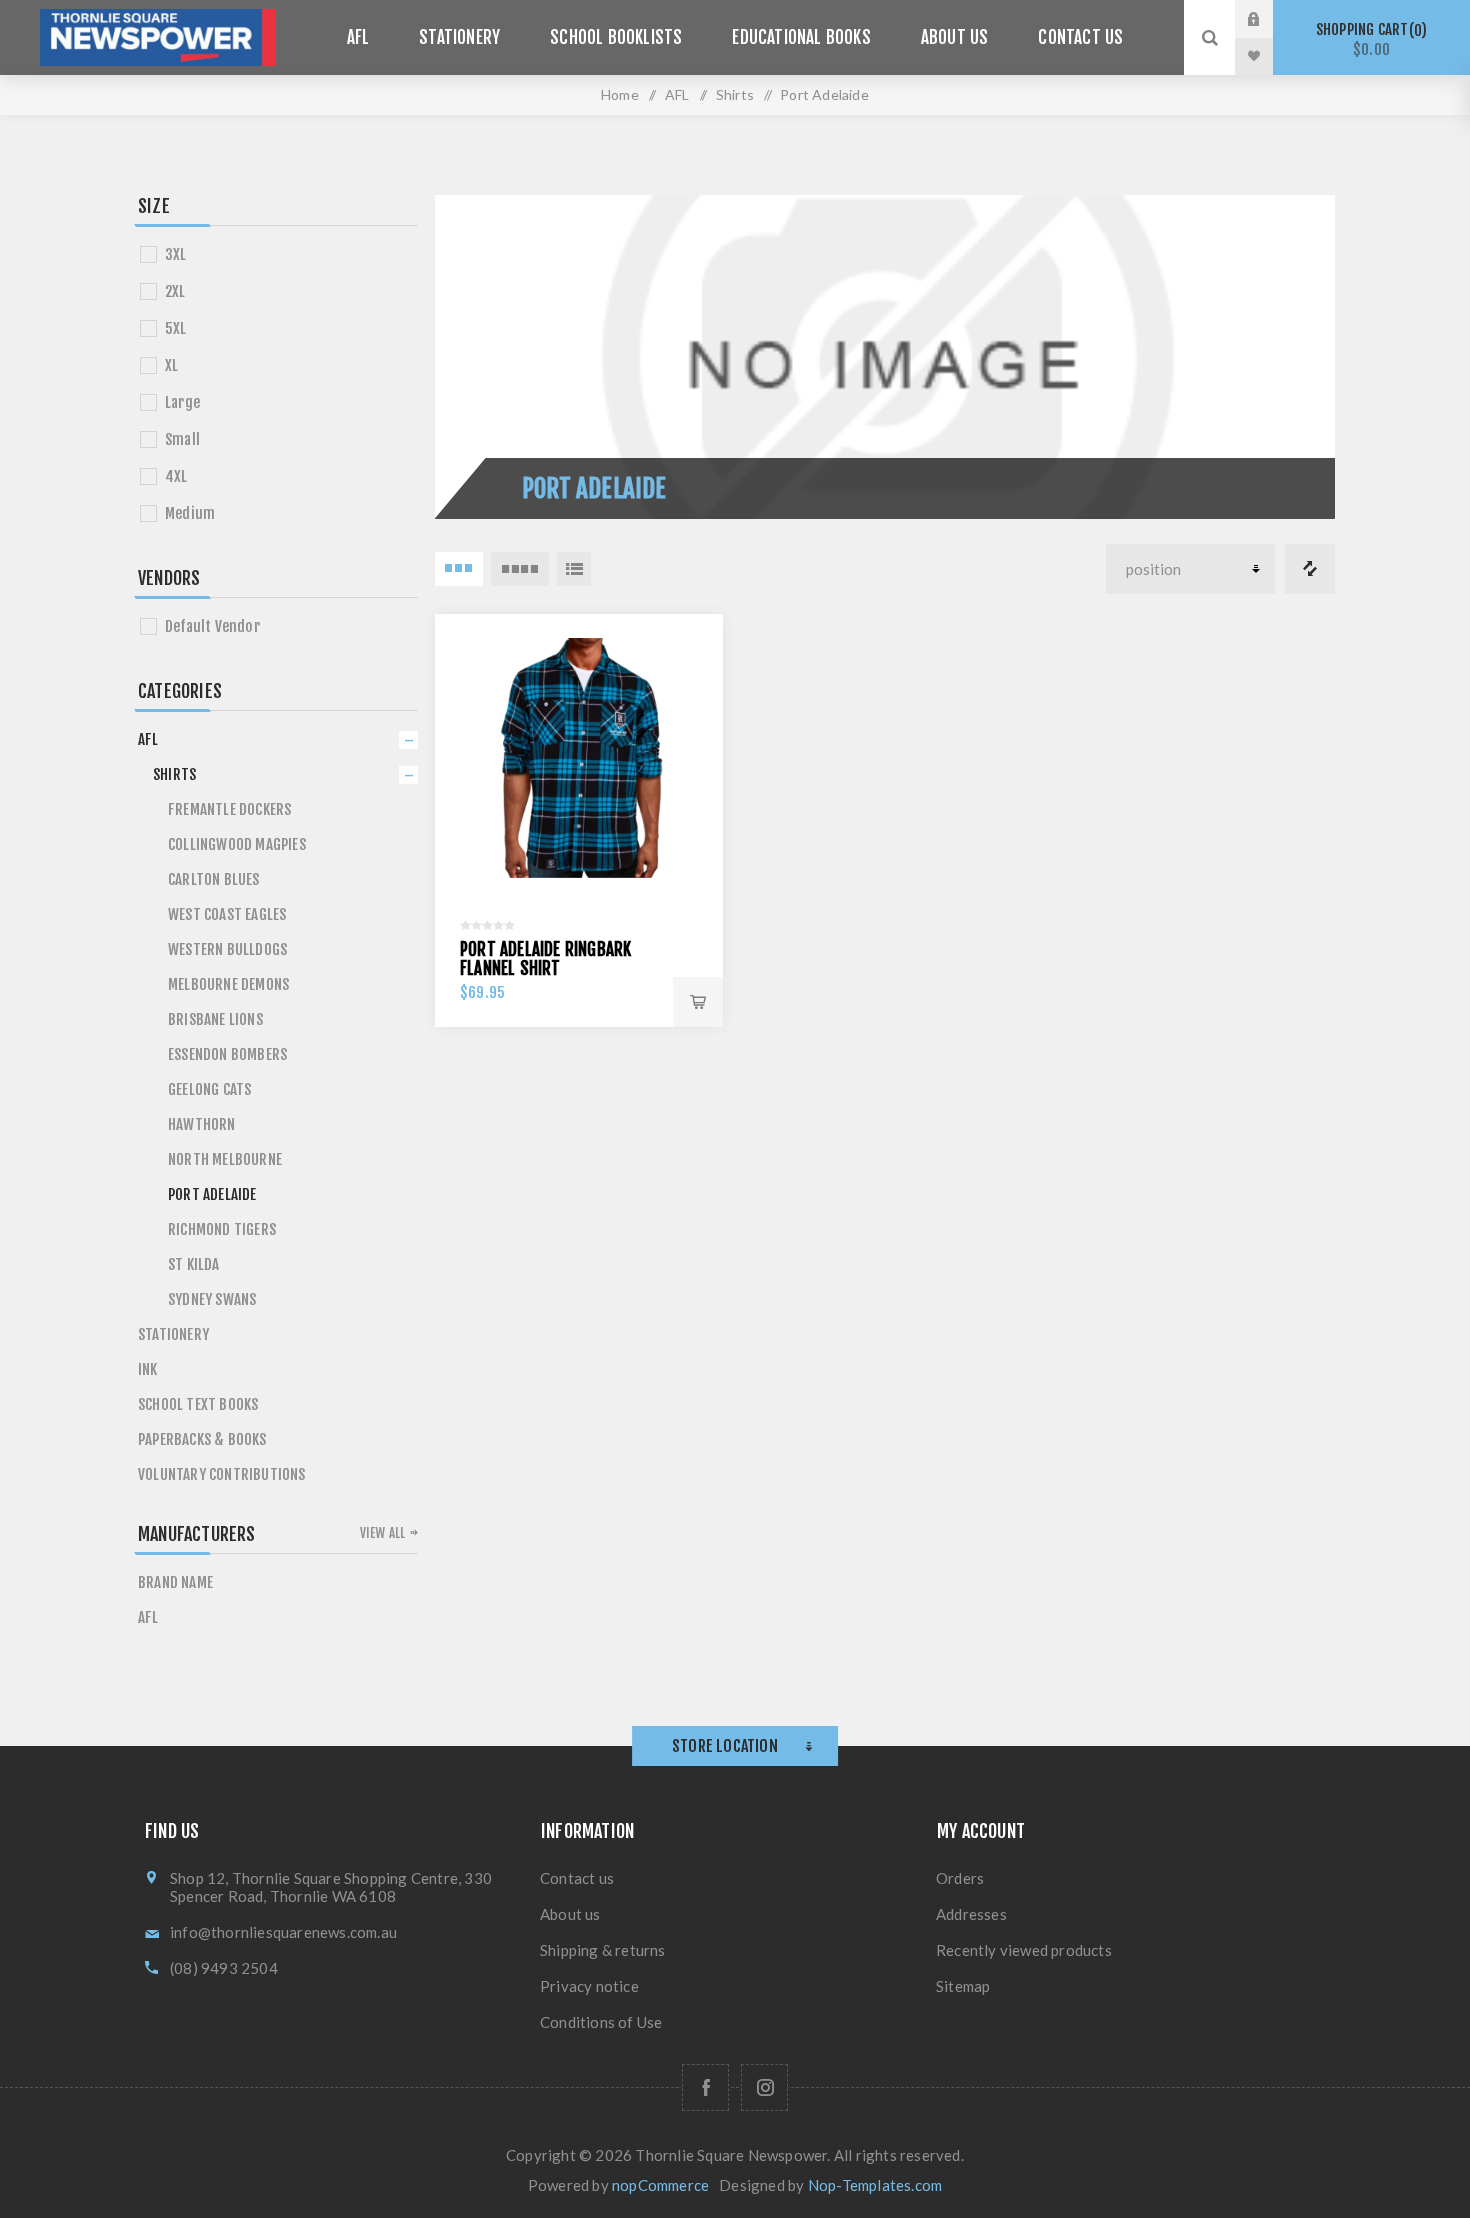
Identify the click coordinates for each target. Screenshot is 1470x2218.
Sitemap (963, 1986)
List (574, 569)
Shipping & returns (603, 1950)
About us (570, 1914)
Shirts (174, 774)
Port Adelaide (212, 1194)
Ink (148, 1369)
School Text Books (198, 1404)
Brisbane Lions (215, 1019)
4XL (176, 476)
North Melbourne (225, 1159)
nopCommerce (660, 2185)
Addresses (971, 1914)
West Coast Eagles (227, 914)
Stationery (173, 1334)
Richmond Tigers (222, 1229)
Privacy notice (589, 1986)
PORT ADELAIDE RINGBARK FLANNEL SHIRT (545, 959)
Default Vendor (212, 626)
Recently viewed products (1024, 1950)
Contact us (577, 1878)
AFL (148, 739)
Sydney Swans (212, 1299)
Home (620, 94)
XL (171, 365)
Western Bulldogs (227, 949)
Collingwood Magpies (237, 844)
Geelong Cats (209, 1089)
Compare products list (1310, 569)
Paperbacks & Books (202, 1439)
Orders (960, 1878)
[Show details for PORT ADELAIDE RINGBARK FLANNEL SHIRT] (579, 758)
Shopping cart (1368, 39)
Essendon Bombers (227, 1054)
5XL (176, 328)
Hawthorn (202, 1124)
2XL (175, 291)
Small (182, 439)
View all (383, 1533)
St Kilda (194, 1264)
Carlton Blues (214, 879)
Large (182, 402)
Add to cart (698, 1002)
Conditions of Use (601, 2022)
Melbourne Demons (228, 984)
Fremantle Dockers (229, 809)
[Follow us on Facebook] (705, 2087)
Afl (148, 1617)
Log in (1269, 19)
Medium (190, 513)
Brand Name (175, 1582)
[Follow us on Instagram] (764, 2087)
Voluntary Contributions (222, 1474)
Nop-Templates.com (875, 2185)
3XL (176, 254)
